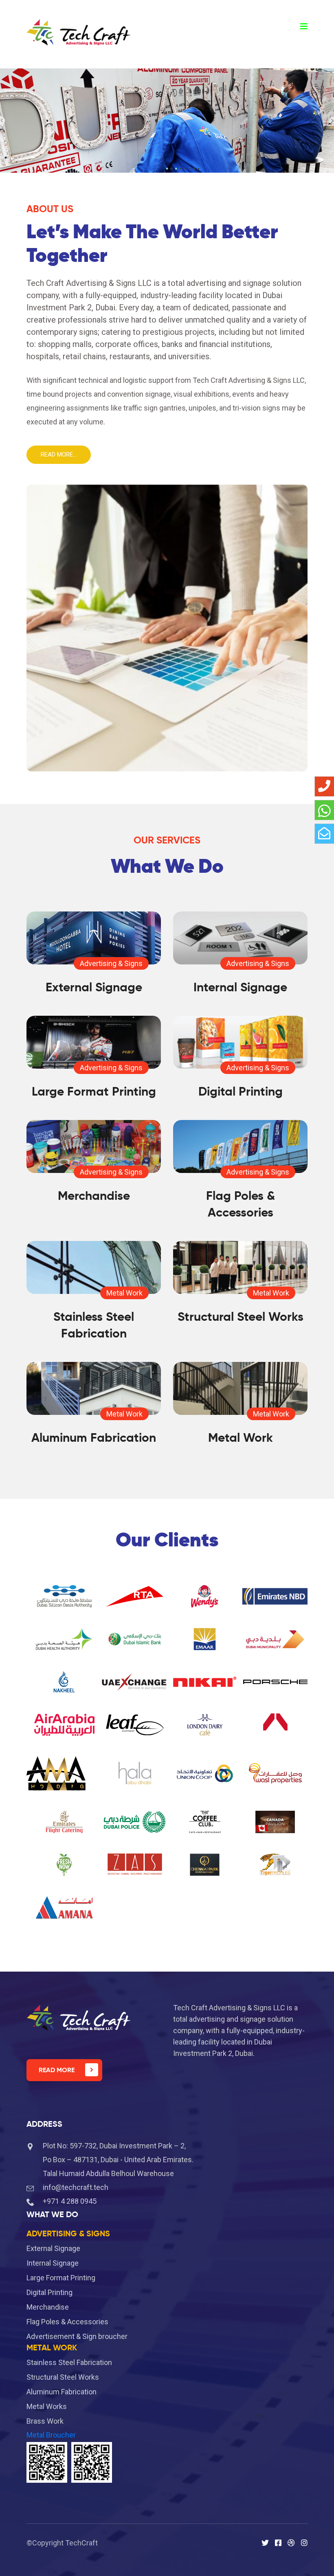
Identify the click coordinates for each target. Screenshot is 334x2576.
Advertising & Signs (111, 963)
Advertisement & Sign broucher (77, 2336)
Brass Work (45, 2421)
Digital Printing (241, 1091)
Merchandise (94, 1196)
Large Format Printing (94, 1091)
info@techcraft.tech (76, 2187)
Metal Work (124, 1293)
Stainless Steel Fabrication (69, 2362)
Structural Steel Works (241, 1317)
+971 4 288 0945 (70, 2201)
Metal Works (47, 2406)
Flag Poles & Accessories (67, 2322)
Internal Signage (240, 987)
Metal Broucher (51, 2435)
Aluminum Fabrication (94, 1437)
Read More (57, 2070)
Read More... (59, 455)
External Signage (94, 987)
